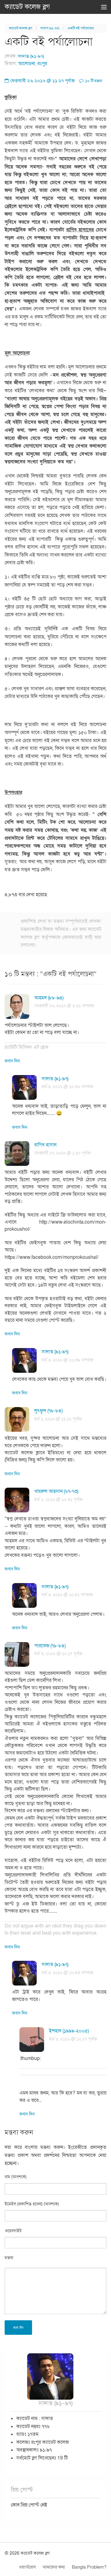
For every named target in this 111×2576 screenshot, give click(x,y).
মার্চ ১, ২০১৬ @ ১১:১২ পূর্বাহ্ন (58, 1419)
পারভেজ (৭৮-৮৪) (50, 1646)
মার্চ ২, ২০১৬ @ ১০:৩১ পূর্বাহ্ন (58, 1500)
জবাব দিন (12, 1061)
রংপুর (42, 64)
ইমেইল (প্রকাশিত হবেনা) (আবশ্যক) (32, 2204)
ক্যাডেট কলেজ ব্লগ (27, 7)
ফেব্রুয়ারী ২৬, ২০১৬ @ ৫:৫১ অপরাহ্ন (64, 1006)
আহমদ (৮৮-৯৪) (49, 998)
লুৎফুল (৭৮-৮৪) (48, 1411)
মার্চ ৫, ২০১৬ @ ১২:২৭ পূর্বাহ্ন (73, 2039)
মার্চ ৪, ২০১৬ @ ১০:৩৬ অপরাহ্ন (68, 1087)
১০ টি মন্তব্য (93, 81)
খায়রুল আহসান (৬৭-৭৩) (56, 1491)
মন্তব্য (9, 2258)
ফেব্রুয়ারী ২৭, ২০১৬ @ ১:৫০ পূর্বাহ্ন (62, 1153)
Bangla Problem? (89, 2567)
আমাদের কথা (54, 2567)
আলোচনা (27, 64)
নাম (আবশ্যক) (16, 2177)
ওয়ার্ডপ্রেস (27, 2567)
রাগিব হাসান (45, 1145)
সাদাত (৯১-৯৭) (50, 28)
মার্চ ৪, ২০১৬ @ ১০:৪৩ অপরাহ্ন (68, 1973)
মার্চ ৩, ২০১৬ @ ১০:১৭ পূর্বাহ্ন (58, 1654)
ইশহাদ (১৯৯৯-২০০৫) (69, 2031)
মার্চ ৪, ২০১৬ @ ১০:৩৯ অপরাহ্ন (68, 1360)
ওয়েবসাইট (13, 2231)
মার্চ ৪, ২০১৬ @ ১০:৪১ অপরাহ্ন (67, 1595)
